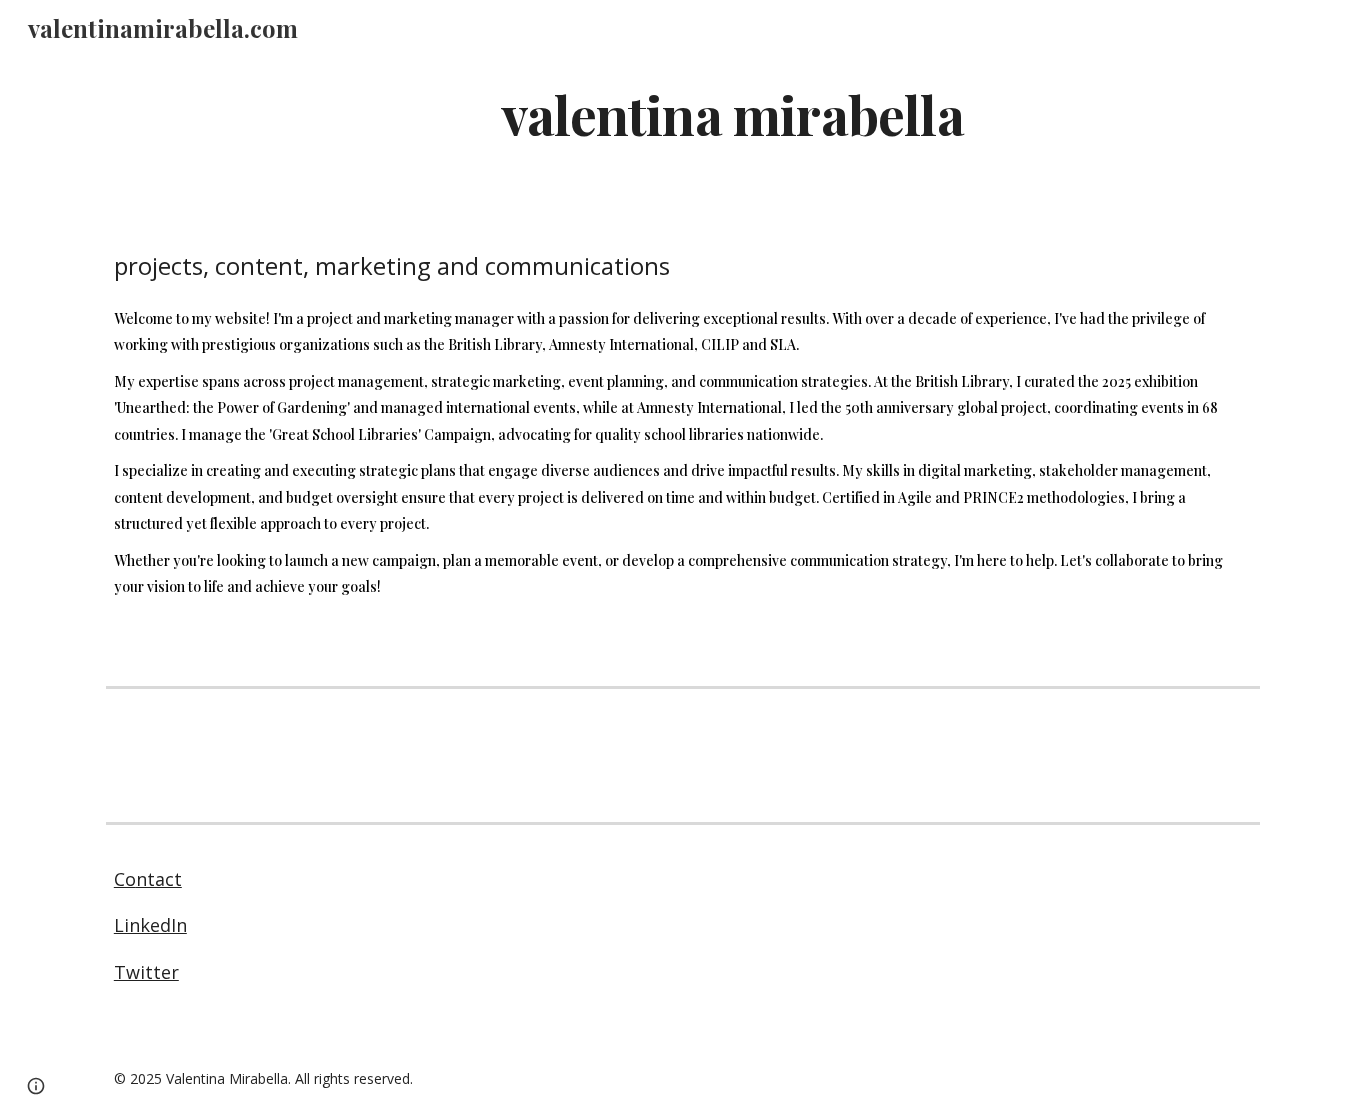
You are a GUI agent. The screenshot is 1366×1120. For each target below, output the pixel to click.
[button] (36, 1086)
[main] (732, 113)
